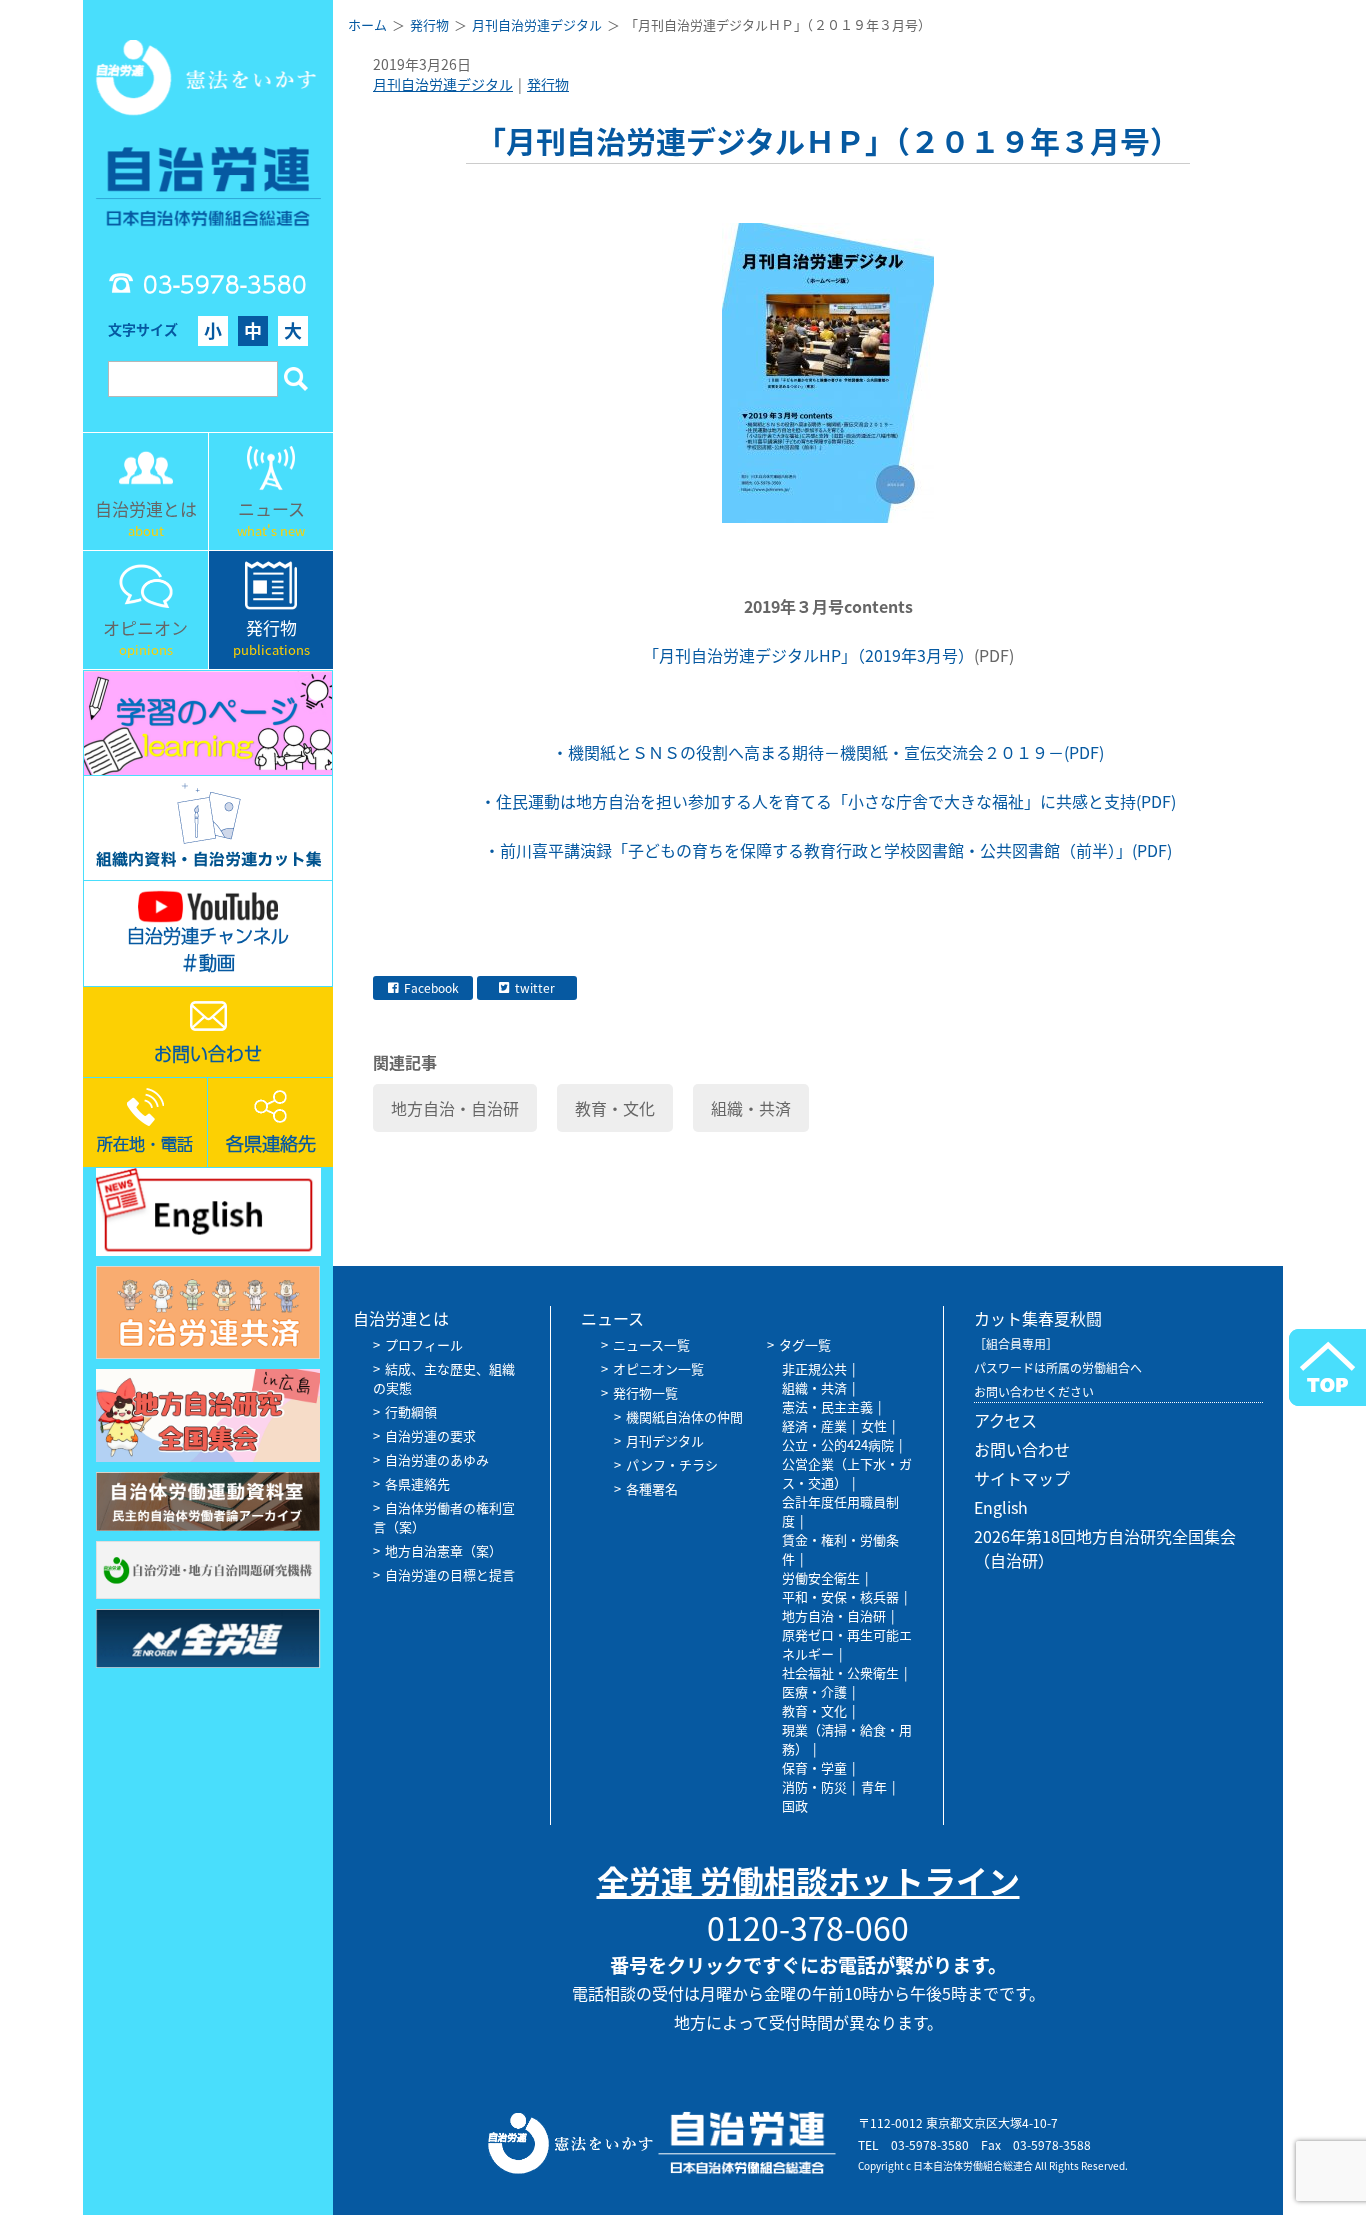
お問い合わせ (1022, 1449)
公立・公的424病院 (838, 1444)
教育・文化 (615, 1108)
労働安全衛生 (821, 1577)
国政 (795, 1805)
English (1001, 1507)
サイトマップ (1022, 1478)
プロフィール (424, 1344)
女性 (874, 1425)
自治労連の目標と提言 (450, 1574)
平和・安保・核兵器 (840, 1596)
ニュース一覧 (651, 1344)
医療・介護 (814, 1691)
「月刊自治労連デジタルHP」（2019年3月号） (808, 655)
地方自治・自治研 (455, 1108)
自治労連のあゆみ (437, 1459)
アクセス (1005, 1420)
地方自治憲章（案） (443, 1550)
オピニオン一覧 (658, 1368)
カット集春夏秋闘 (1038, 1318)
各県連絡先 (417, 1483)
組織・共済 (751, 1108)
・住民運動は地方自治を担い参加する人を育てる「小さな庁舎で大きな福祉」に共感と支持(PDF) (828, 801)
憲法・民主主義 (827, 1406)
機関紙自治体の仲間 (684, 1416)
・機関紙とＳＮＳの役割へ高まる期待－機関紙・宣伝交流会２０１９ (800, 752)
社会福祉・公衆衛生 (840, 1672)
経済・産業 (814, 1425)
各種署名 (652, 1488)
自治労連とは (401, 1318)
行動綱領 (411, 1411)
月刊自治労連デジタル (443, 84)
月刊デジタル (665, 1440)
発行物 (548, 84)
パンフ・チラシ (672, 1464)
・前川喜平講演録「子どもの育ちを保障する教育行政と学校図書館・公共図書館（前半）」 (808, 850)
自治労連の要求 (430, 1435)
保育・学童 (814, 1767)
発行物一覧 (645, 1392)
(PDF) (1084, 752)
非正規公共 (814, 1368)
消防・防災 (814, 1786)
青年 (874, 1786)
